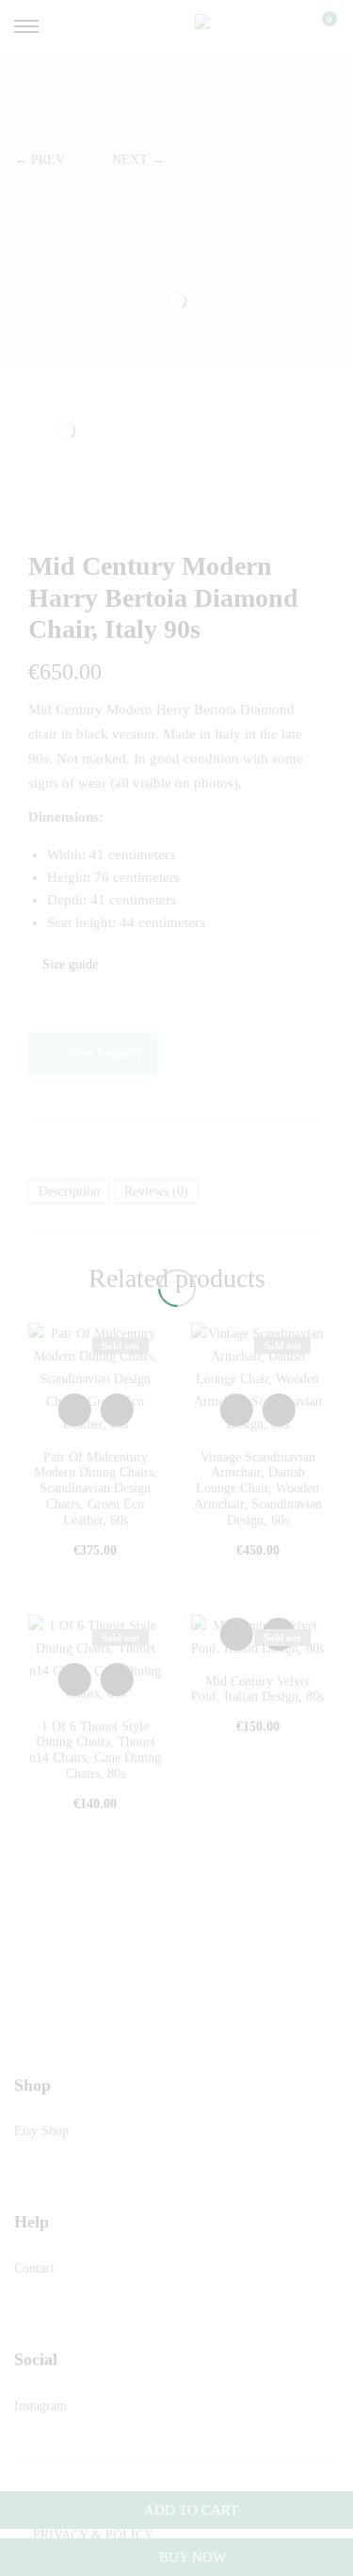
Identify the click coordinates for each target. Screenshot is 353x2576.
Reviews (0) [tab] (156, 1191)
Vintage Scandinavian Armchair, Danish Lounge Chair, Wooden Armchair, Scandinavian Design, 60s (258, 1489)
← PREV (40, 160)
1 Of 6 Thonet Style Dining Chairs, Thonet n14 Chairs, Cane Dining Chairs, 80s (95, 1750)
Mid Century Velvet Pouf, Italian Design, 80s (257, 1689)
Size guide (68, 964)
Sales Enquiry (104, 1053)
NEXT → (138, 160)
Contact (34, 2268)
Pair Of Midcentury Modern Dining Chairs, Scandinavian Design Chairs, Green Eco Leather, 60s (96, 1489)
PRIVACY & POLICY (93, 2535)
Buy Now (191, 2557)
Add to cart (191, 2510)
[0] (317, 26)
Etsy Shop (41, 2131)
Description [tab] (69, 1191)
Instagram (40, 2406)
